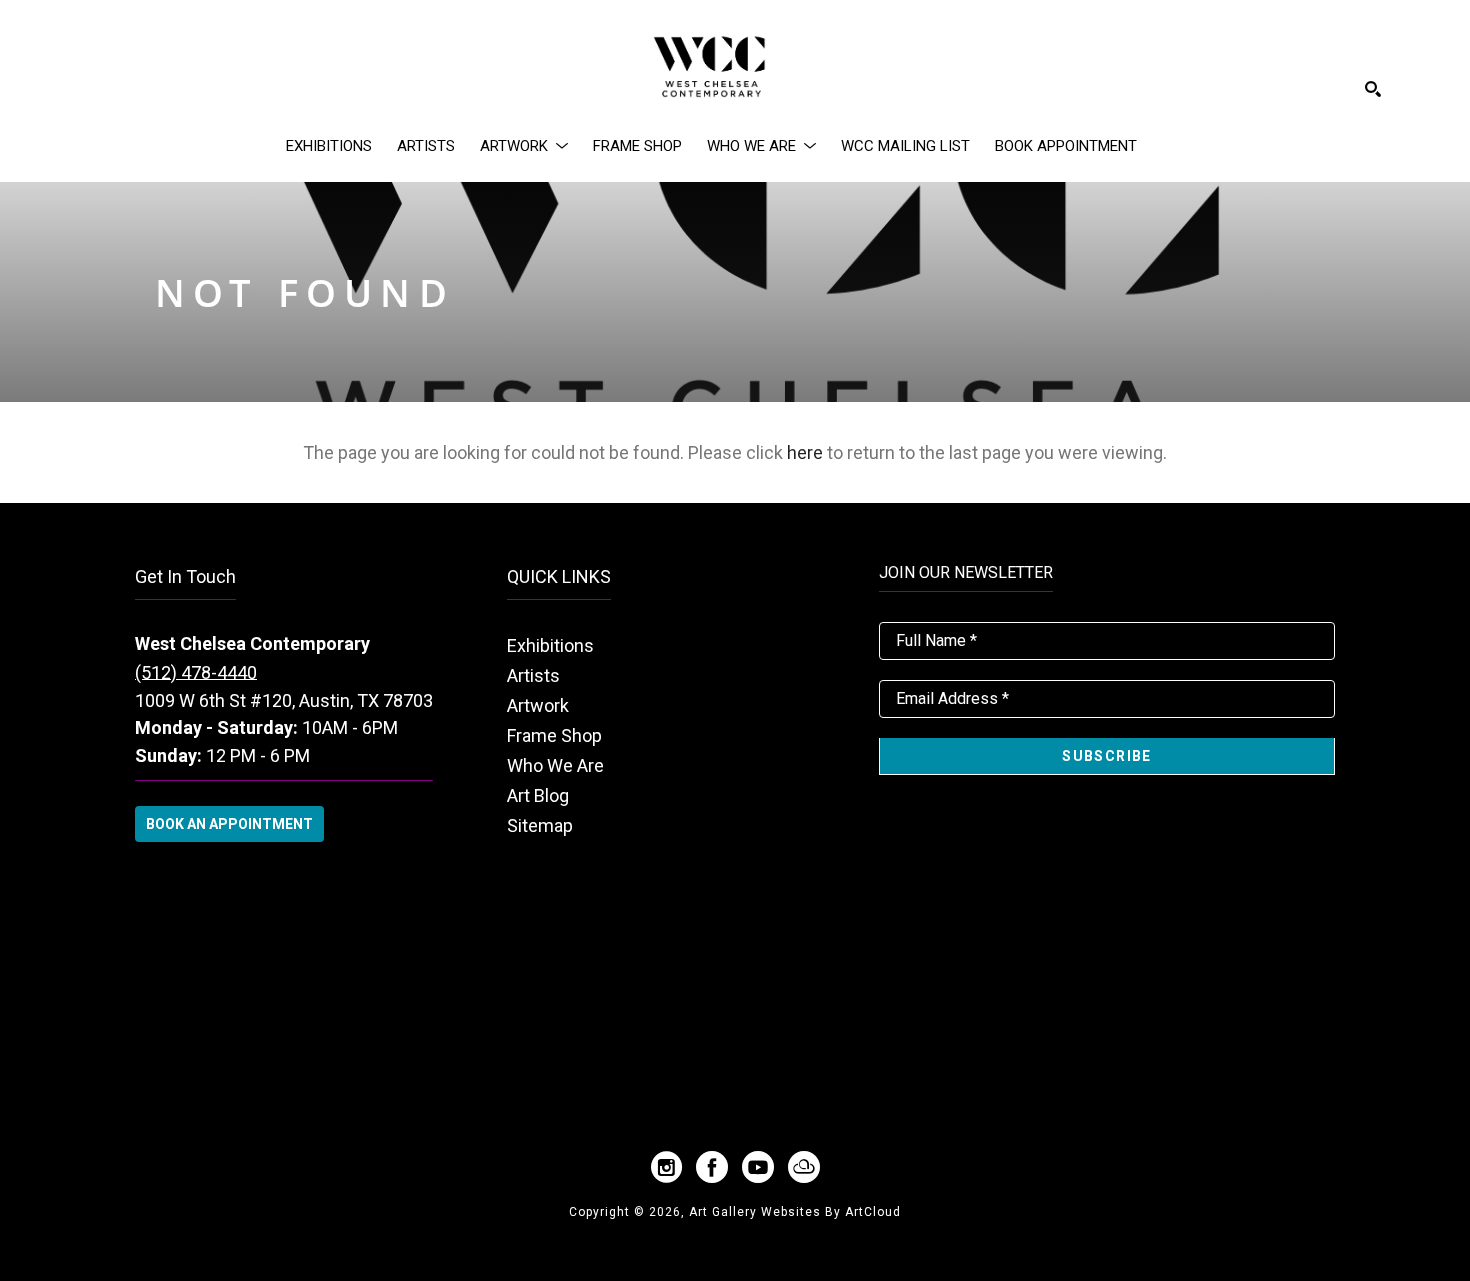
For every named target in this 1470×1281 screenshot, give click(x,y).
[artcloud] (804, 1167)
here (805, 452)
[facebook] (712, 1167)
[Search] (1373, 89)
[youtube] (758, 1167)
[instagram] (666, 1167)
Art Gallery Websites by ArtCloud (795, 1212)
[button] (524, 146)
